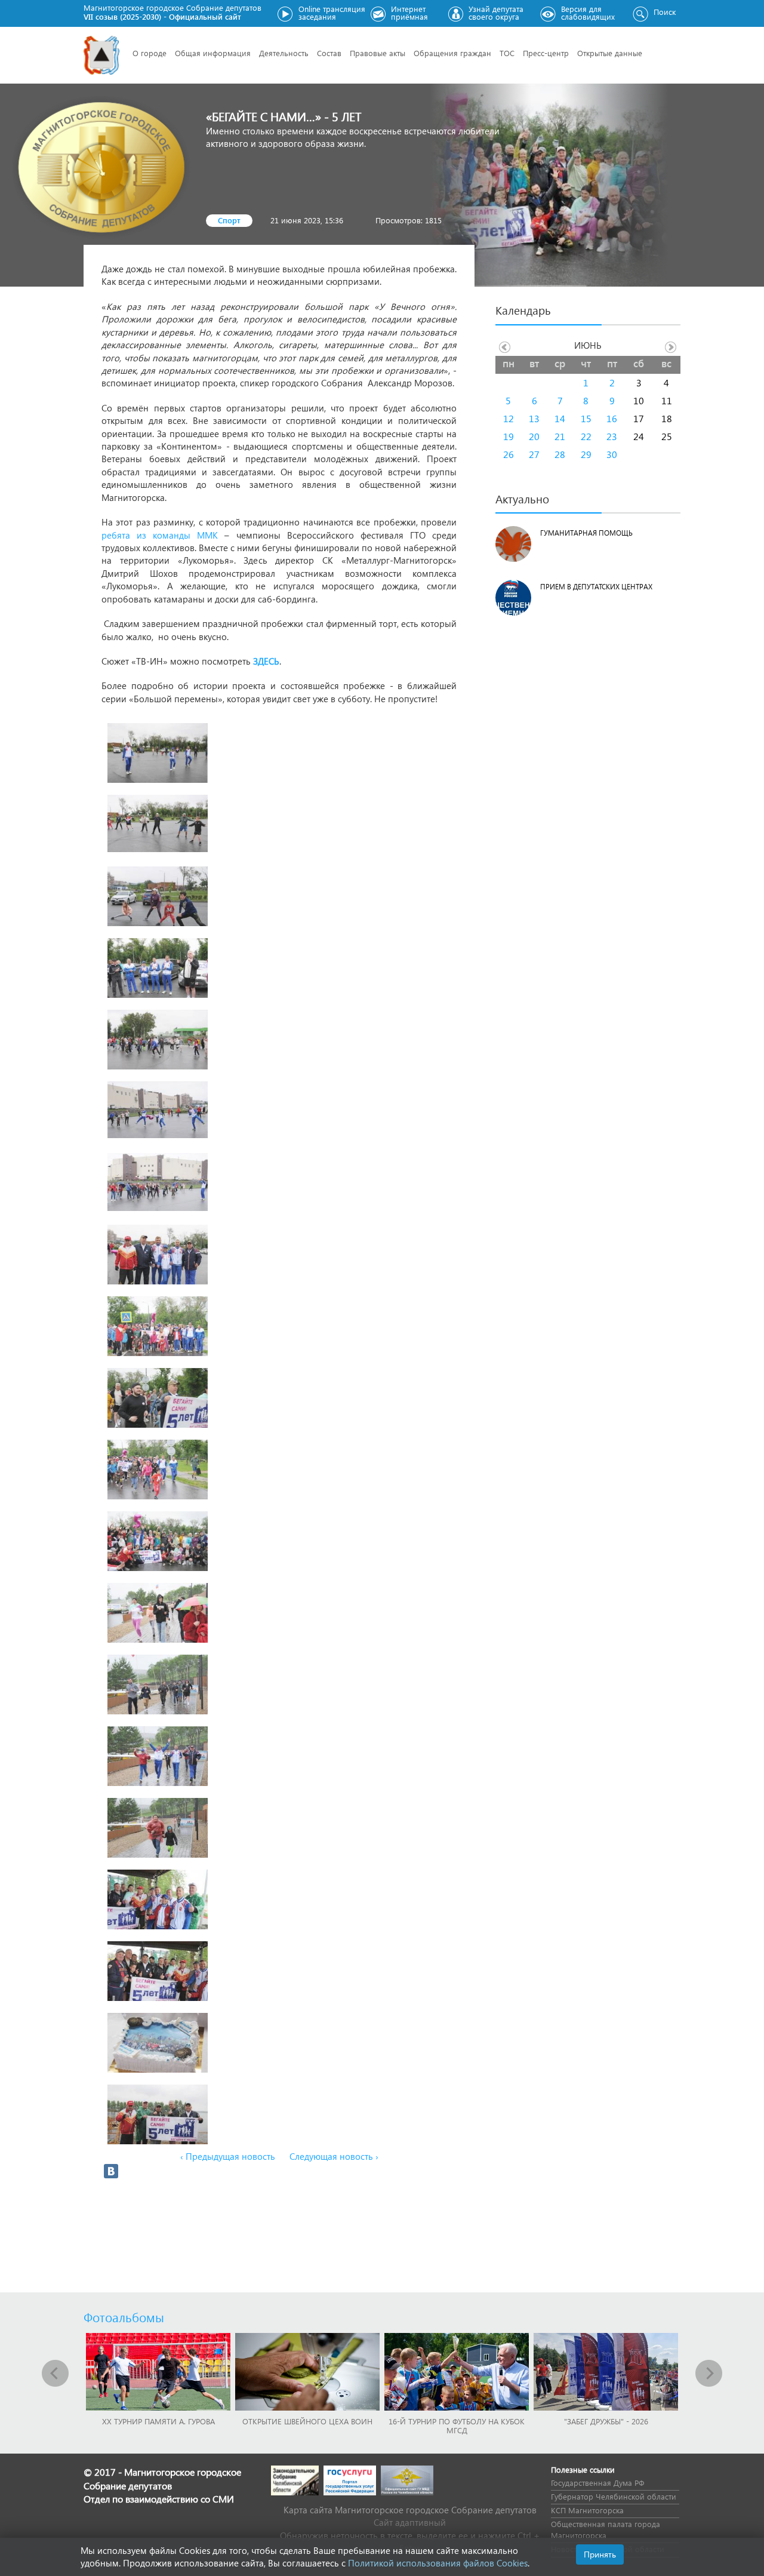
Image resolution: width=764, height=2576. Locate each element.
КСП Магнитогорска (587, 2510)
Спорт (229, 220)
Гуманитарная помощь (586, 533)
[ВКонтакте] (111, 2171)
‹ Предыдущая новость (228, 2156)
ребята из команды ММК (160, 535)
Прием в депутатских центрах (596, 587)
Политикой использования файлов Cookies (438, 2563)
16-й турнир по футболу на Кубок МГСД (457, 2426)
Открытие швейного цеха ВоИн (307, 2421)
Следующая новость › (334, 2156)
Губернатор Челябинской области (614, 2496)
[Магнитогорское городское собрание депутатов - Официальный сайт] (101, 55)
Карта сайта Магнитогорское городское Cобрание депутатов (410, 2510)
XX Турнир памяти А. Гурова (158, 2421)
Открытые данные (610, 53)
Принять (600, 2554)
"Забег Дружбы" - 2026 (606, 2421)
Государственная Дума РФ (597, 2483)
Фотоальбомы (124, 2317)
